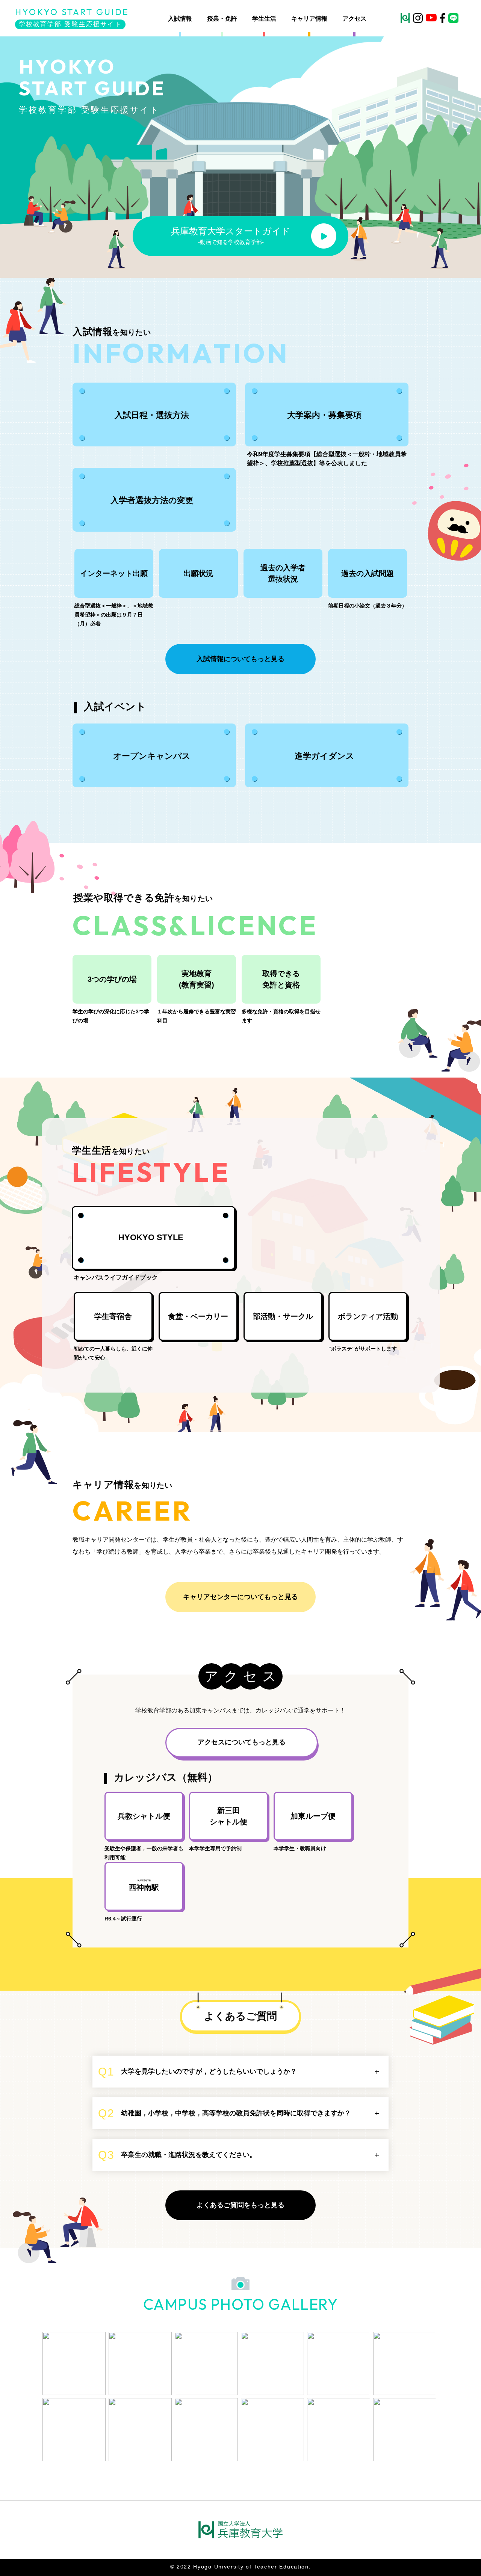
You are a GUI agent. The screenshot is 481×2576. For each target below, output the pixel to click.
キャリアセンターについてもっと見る (240, 1597)
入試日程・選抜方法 (152, 415)
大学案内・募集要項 (324, 415)
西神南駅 (144, 1886)
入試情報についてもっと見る (240, 659)
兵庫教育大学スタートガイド (231, 236)
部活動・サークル (283, 1316)
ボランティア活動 (368, 1316)
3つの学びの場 (112, 979)
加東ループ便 (313, 1816)
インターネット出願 (114, 573)
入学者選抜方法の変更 (152, 500)
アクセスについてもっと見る (242, 1742)
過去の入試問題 (368, 573)
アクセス (354, 19)
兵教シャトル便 (144, 1816)
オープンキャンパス (152, 756)
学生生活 (264, 19)
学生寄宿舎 (113, 1316)
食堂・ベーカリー (198, 1316)
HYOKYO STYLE (151, 1237)
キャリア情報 (309, 19)
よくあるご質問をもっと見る (240, 2205)
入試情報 (180, 19)
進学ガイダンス (324, 756)
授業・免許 (222, 19)
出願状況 (198, 573)
